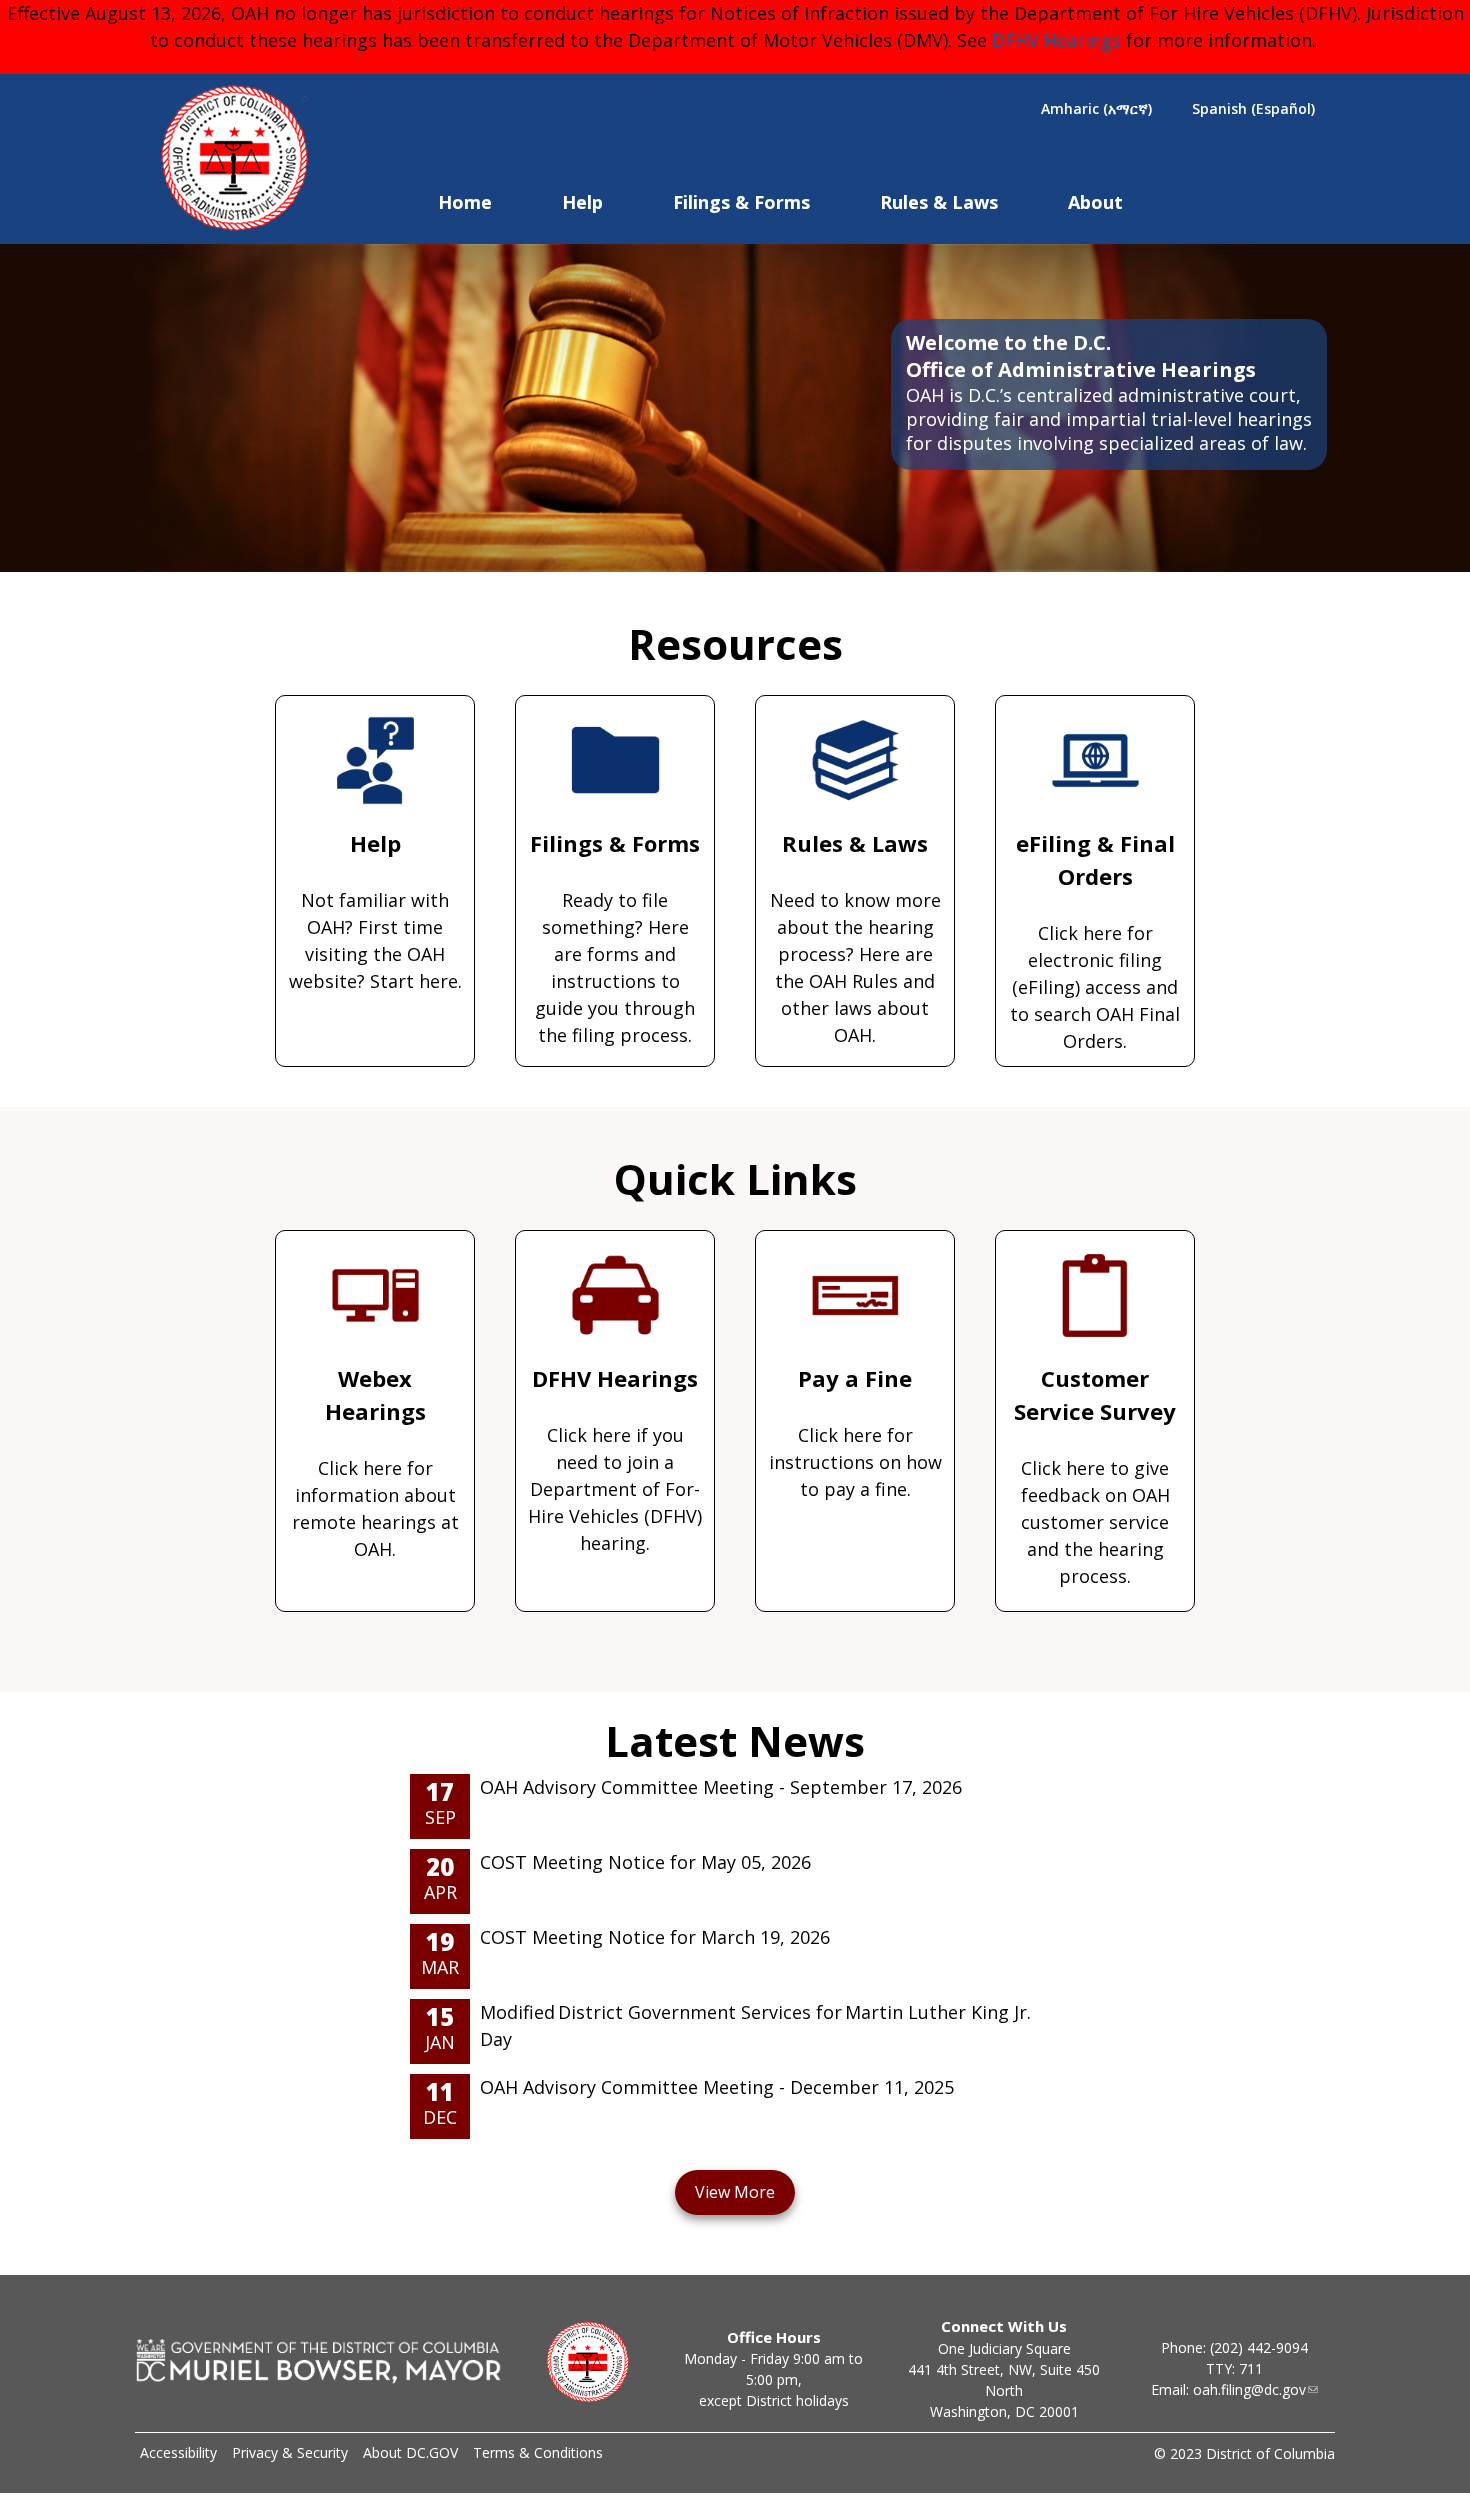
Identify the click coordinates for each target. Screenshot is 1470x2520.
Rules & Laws (939, 202)
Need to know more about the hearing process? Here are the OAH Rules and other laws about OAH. (855, 937)
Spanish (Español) (1253, 108)
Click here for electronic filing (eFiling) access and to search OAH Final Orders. (1095, 940)
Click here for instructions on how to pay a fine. (855, 1432)
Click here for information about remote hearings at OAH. (375, 1462)
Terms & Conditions (538, 2452)
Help (582, 202)
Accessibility (178, 2452)
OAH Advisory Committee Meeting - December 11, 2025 (717, 2087)
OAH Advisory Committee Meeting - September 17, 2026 (721, 1787)
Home (465, 202)
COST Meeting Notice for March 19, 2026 (655, 1937)
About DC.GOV (410, 2452)
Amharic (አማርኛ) (1096, 108)
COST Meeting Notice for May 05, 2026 (645, 1862)
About (1095, 202)
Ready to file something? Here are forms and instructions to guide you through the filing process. (615, 937)
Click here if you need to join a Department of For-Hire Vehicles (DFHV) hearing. (615, 1459)
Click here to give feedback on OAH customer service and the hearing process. (1095, 1475)
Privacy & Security (290, 2452)
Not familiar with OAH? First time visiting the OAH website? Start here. (375, 910)
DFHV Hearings (1056, 40)
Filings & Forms (741, 202)
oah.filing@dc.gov (1249, 2389)
